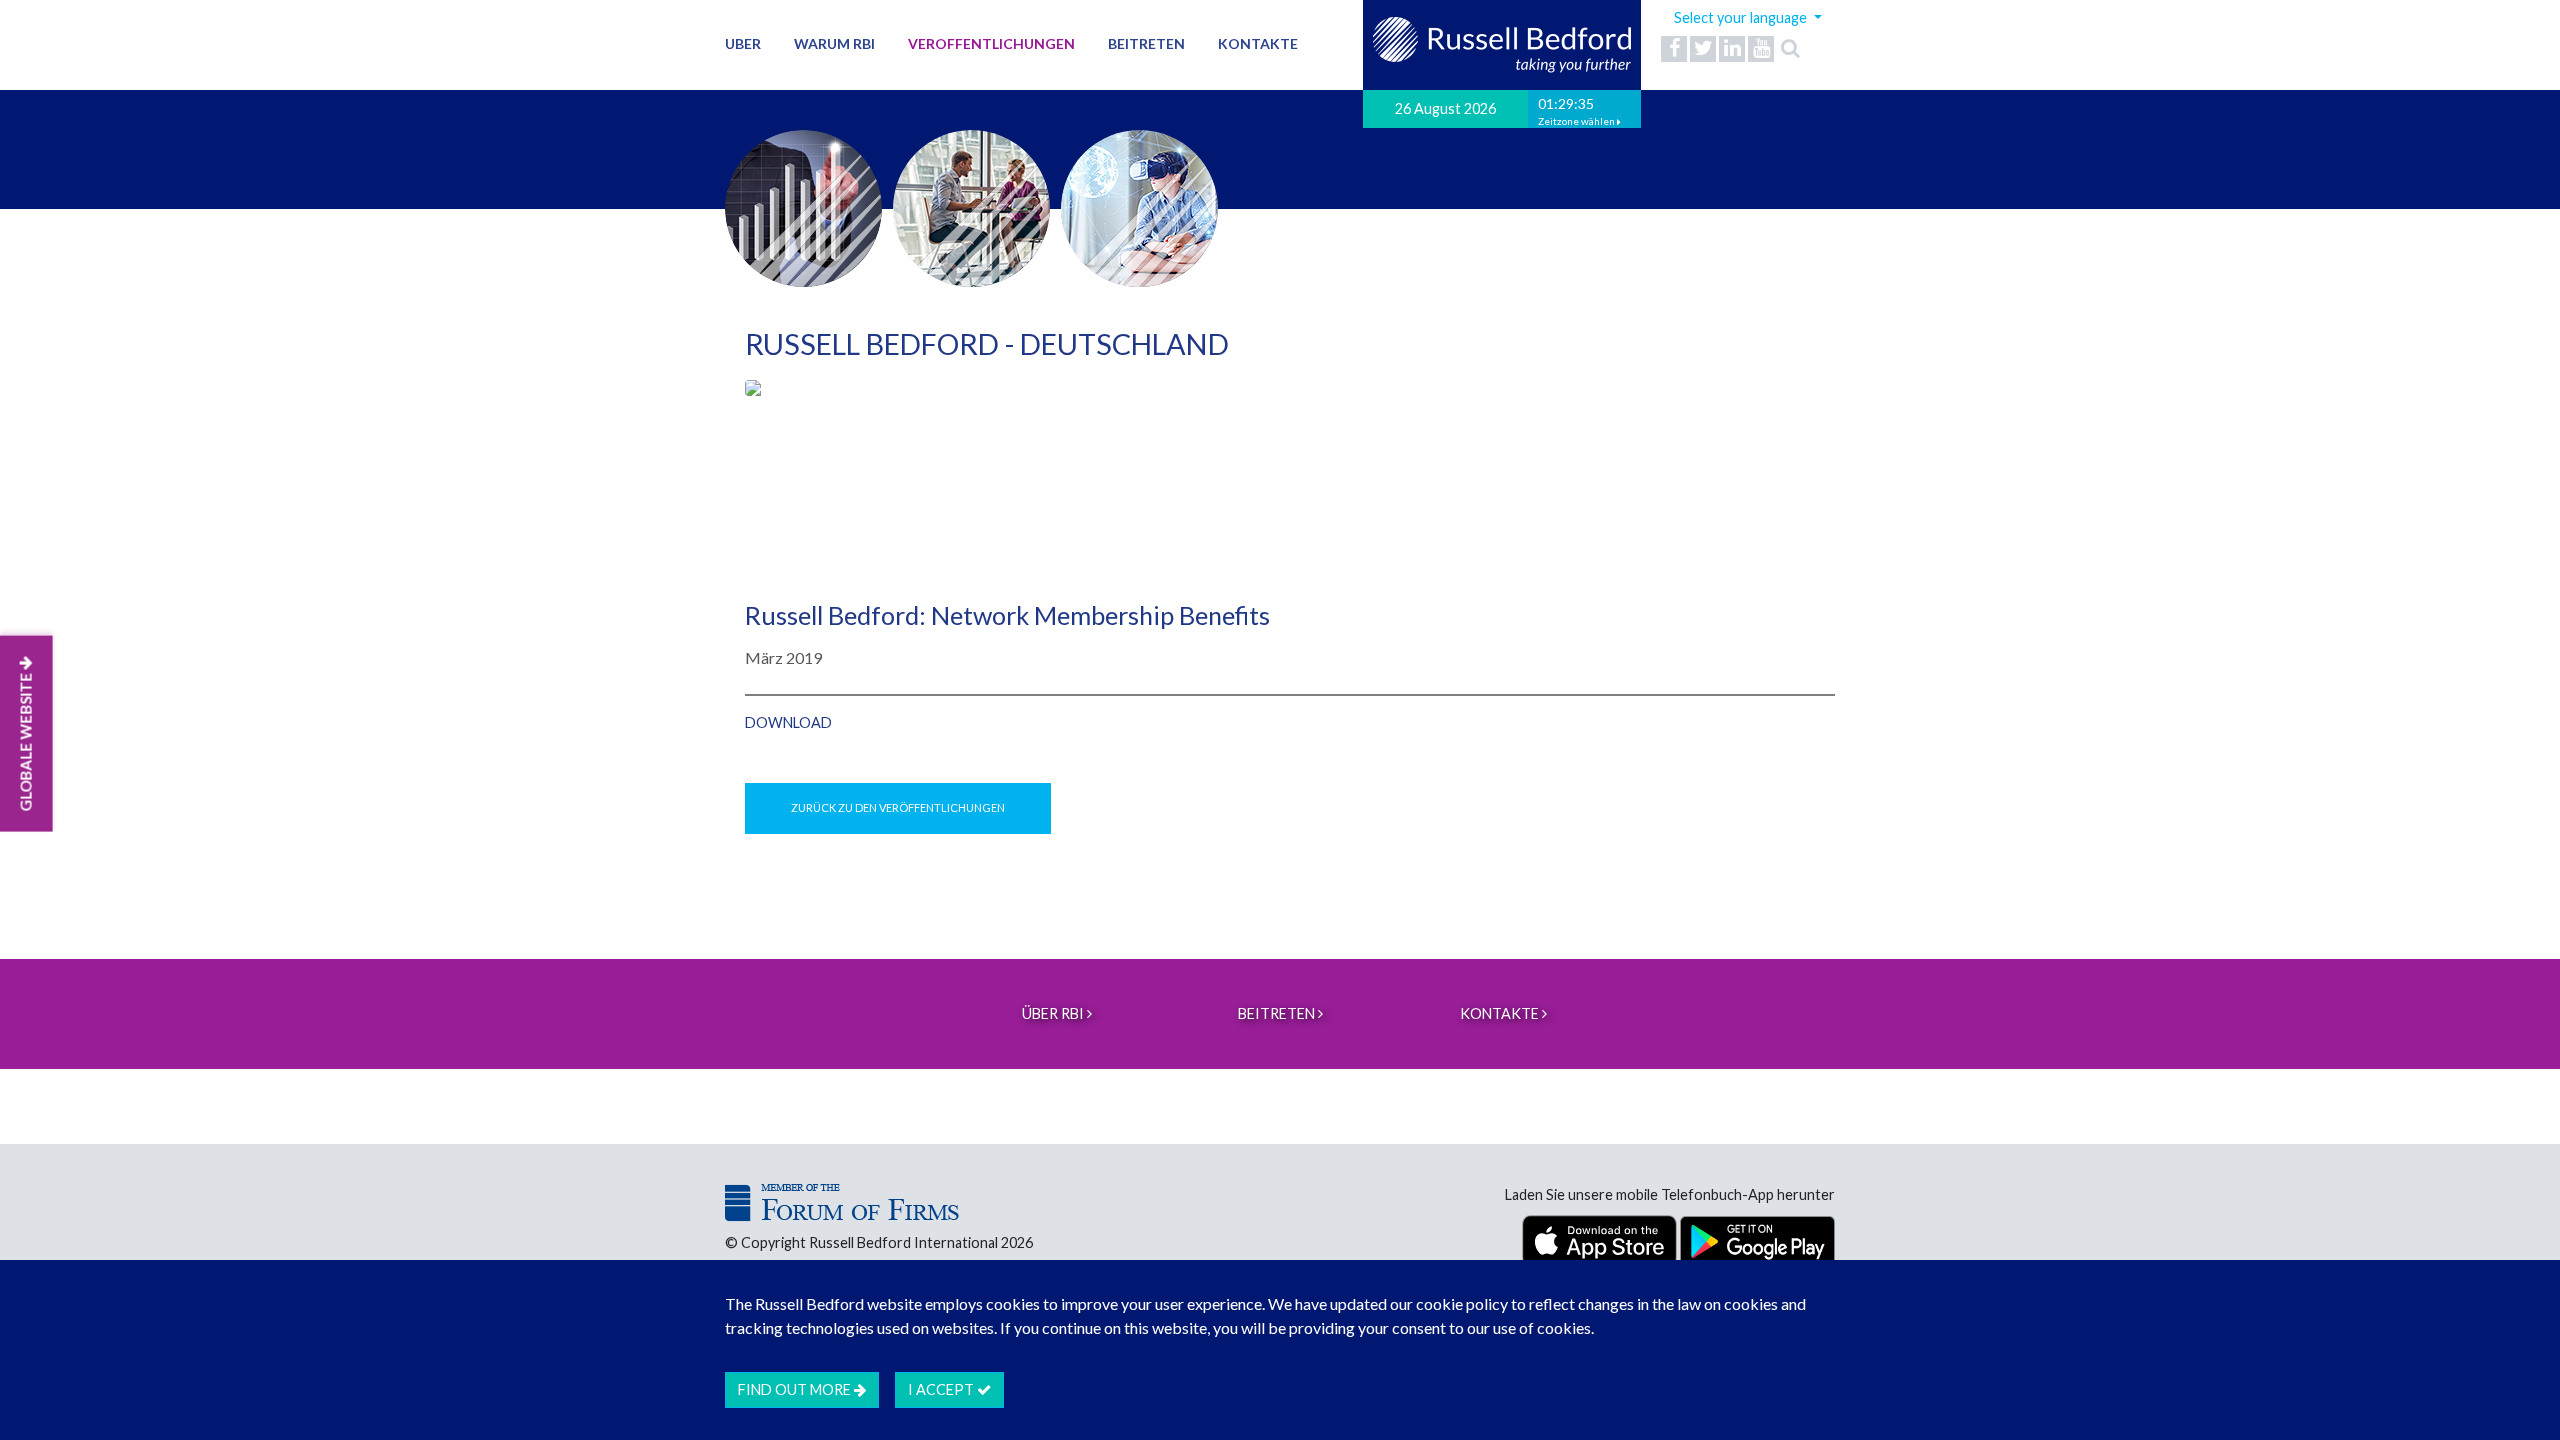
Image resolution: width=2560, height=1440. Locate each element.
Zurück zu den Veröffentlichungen (898, 807)
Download (788, 722)
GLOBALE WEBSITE (26, 741)
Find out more (796, 1389)
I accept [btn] (942, 1389)
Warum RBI (834, 43)
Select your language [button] (1742, 17)
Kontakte (1258, 43)
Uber (743, 43)
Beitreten (1146, 43)
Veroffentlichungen (991, 43)
